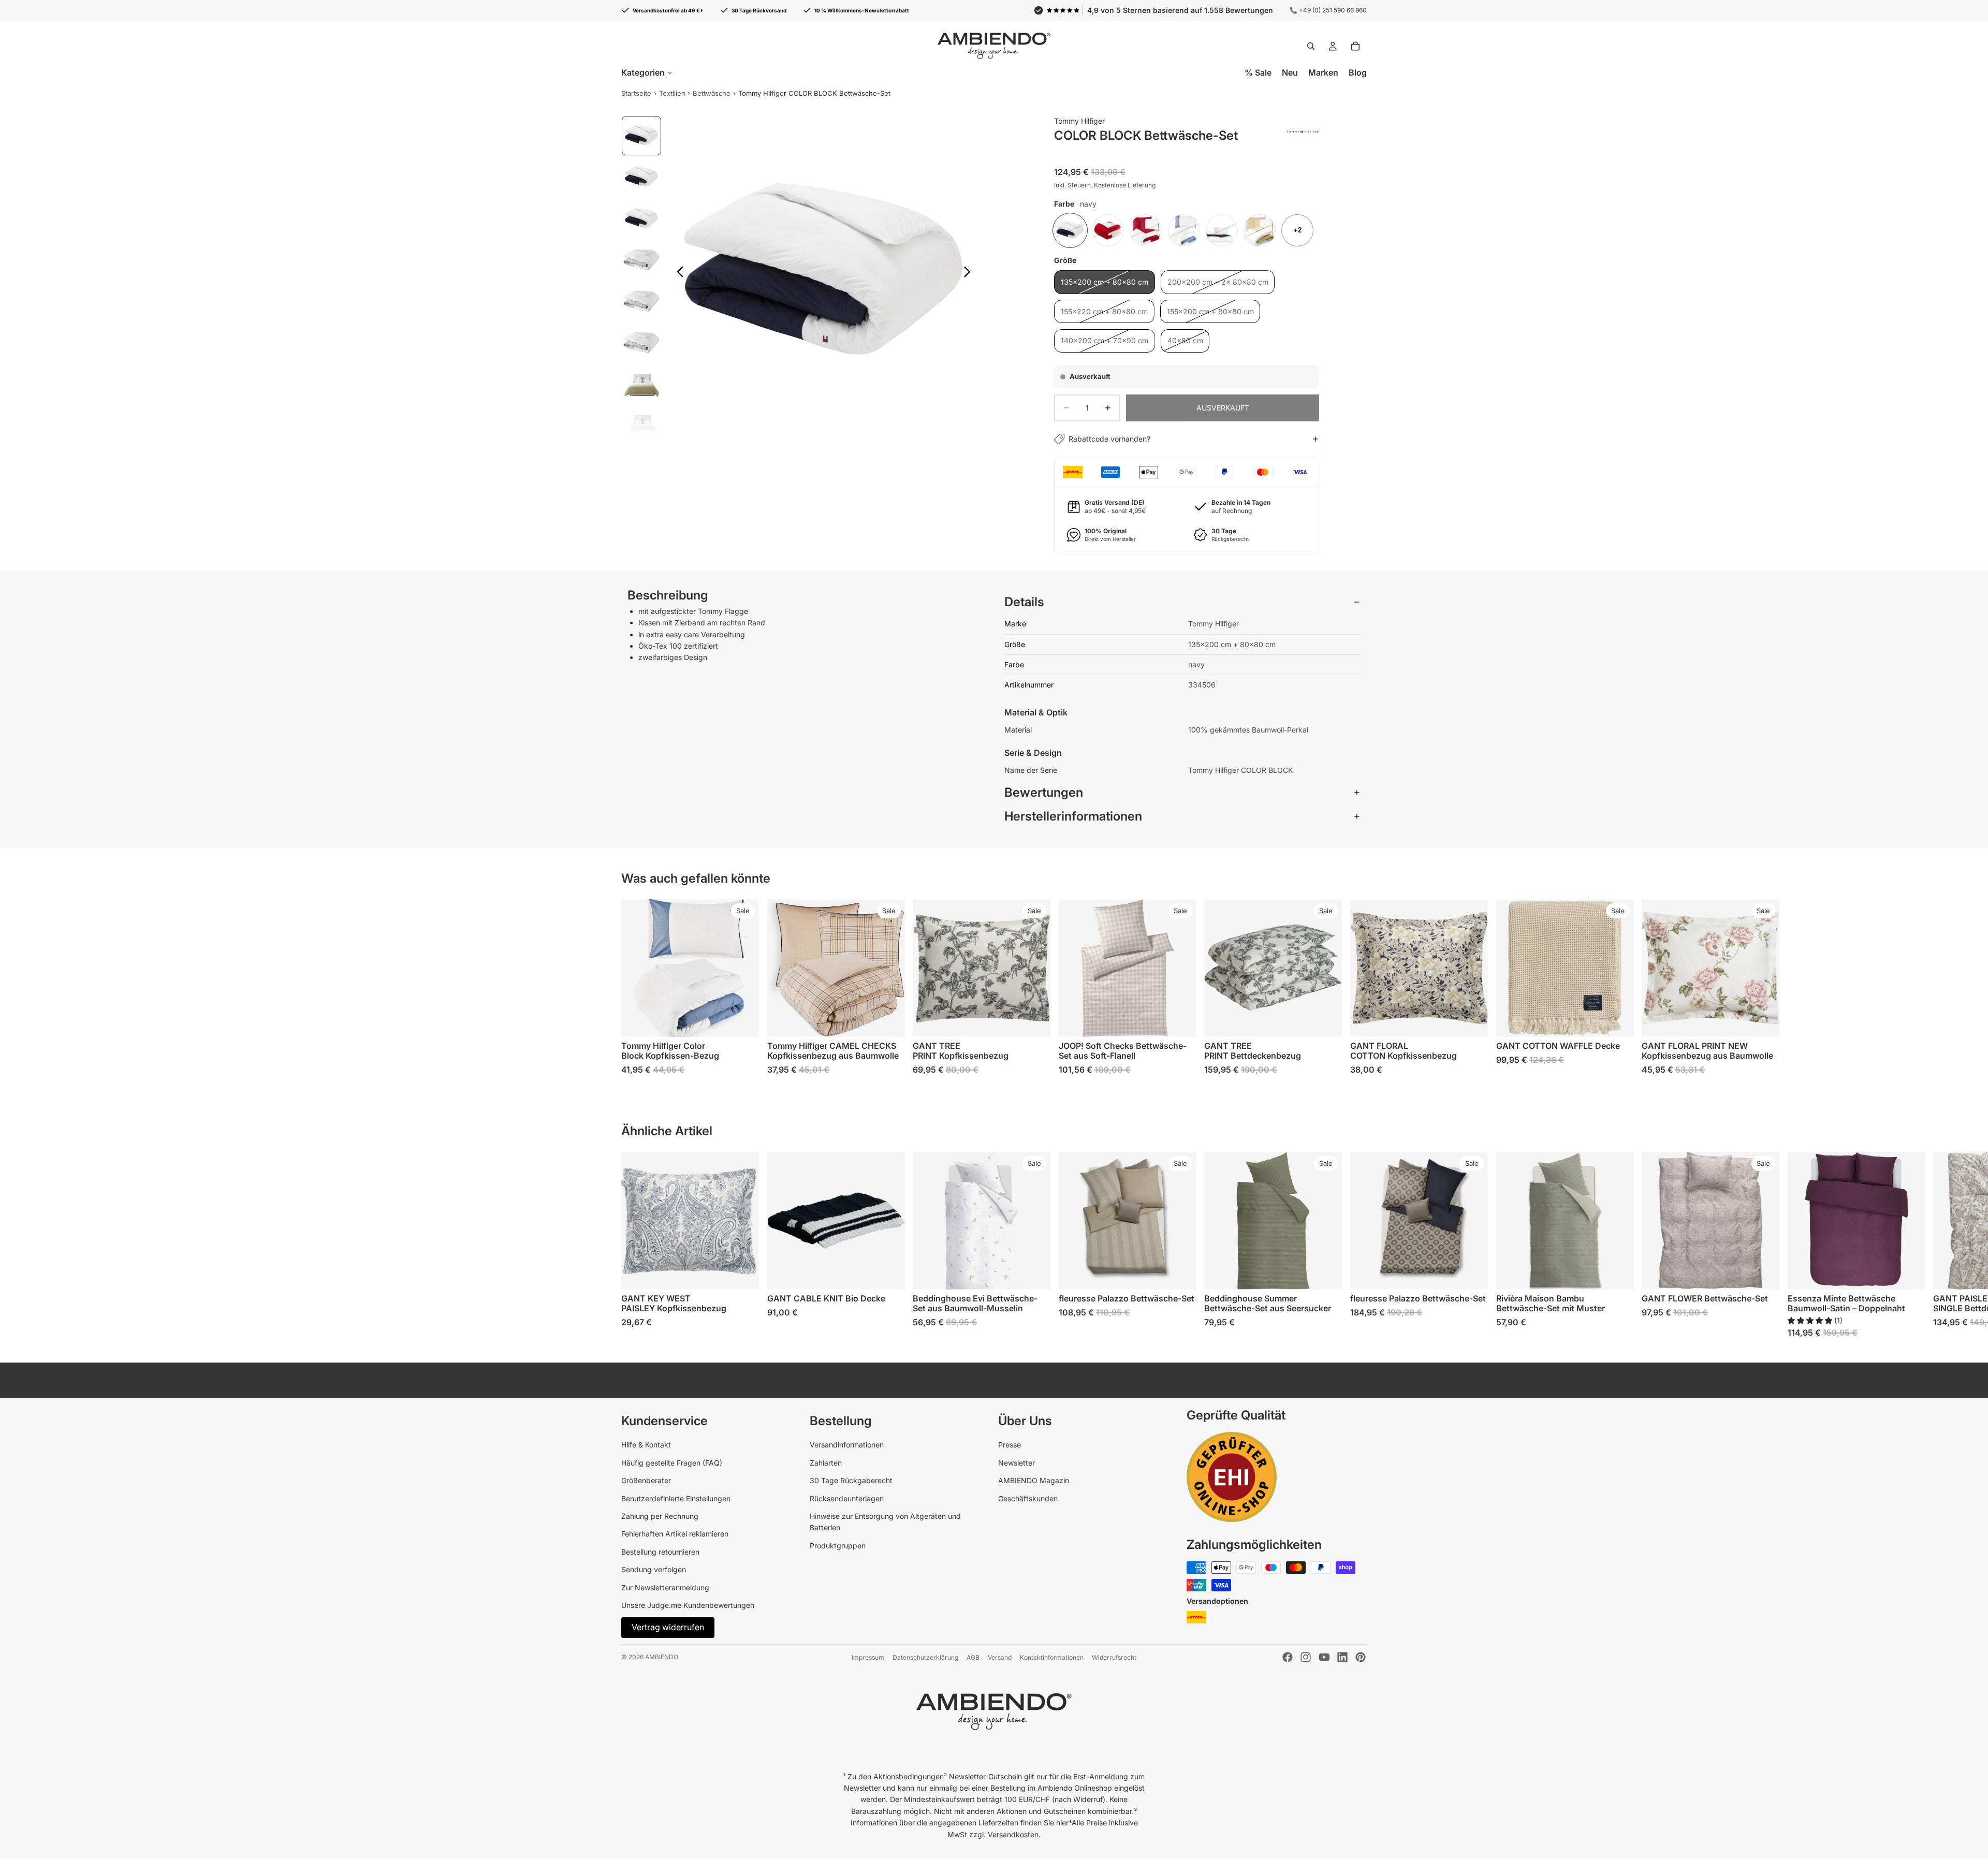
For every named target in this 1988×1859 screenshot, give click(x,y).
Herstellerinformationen (1073, 816)
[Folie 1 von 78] (641, 136)
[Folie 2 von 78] (641, 177)
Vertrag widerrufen (668, 1627)
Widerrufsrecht (1114, 1657)
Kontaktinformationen (1052, 1657)
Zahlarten (826, 1463)
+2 (1298, 230)
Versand (1000, 1657)
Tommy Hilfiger (1079, 121)
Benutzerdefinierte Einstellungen (676, 1498)
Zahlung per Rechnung (660, 1516)
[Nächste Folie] (970, 273)
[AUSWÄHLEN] (1034, 1021)
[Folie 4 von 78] (641, 260)
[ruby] (1146, 230)
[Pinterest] (1361, 1657)
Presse (1010, 1445)
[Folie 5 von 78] (641, 301)
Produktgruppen (838, 1546)
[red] (1108, 230)
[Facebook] (1288, 1657)
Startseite (636, 93)
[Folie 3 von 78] (641, 218)
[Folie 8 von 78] (641, 426)
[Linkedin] (1342, 1657)
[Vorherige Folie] (677, 273)
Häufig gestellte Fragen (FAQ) (672, 1463)
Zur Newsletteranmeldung (665, 1587)
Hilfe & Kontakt (646, 1445)
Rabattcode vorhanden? (1109, 439)
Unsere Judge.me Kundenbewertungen (688, 1605)
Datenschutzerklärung (925, 1657)
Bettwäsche (712, 93)
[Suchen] (1311, 46)
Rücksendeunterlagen (847, 1498)
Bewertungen (1044, 792)
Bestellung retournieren (660, 1552)
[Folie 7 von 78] (641, 384)
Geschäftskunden (1028, 1498)
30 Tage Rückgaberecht (851, 1480)
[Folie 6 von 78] (641, 343)
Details (1024, 602)
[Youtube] (1324, 1657)
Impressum (868, 1657)
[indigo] (1184, 230)
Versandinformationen (847, 1445)
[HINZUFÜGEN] (743, 1021)
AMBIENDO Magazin (1034, 1480)
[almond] (1260, 230)
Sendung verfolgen (654, 1569)
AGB (973, 1657)
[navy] (1070, 230)
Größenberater (646, 1480)
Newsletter (1017, 1463)
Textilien (672, 93)
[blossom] (1222, 230)
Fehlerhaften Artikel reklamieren (675, 1534)
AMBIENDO (662, 1657)
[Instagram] (1306, 1657)
